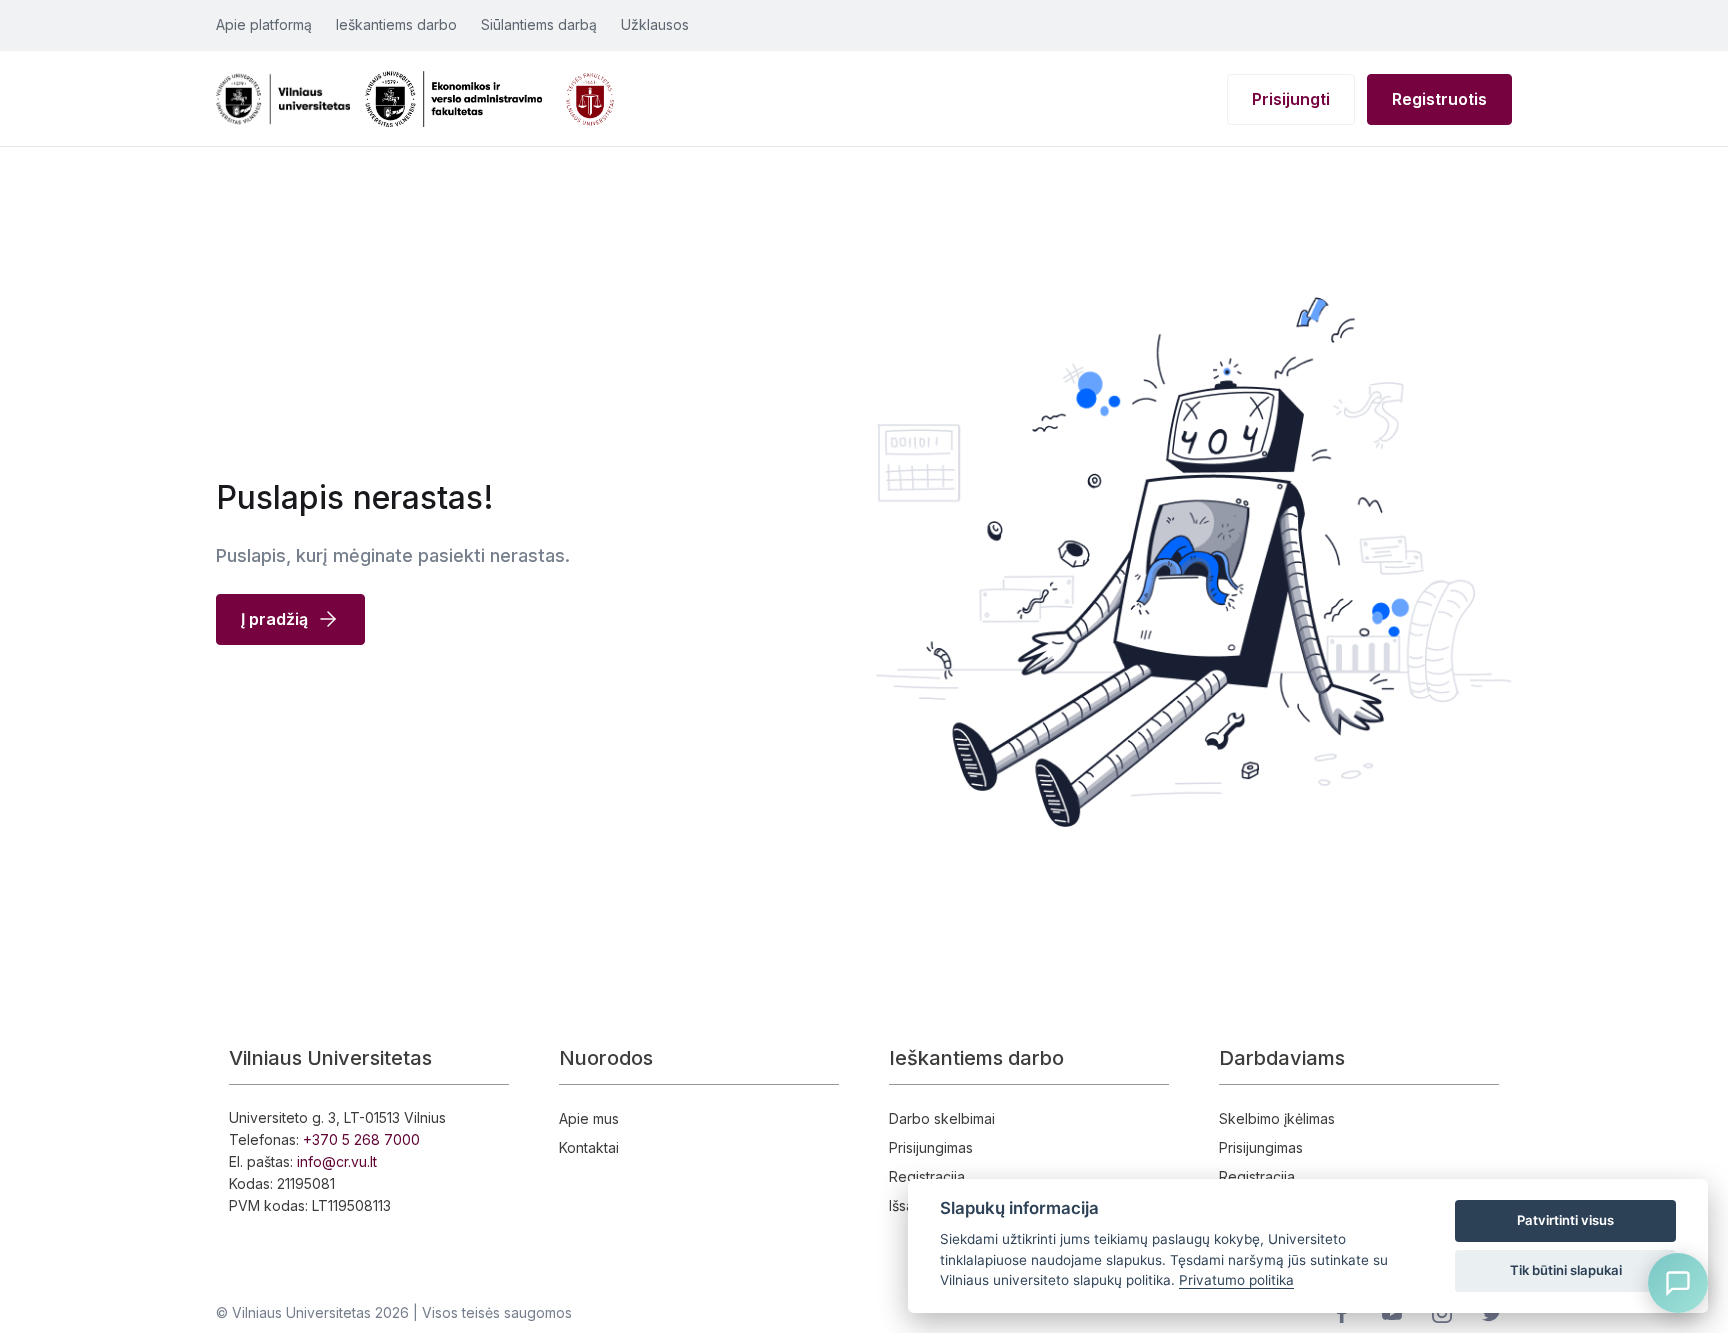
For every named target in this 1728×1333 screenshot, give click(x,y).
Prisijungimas (931, 1147)
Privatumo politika (1236, 1280)
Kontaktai (589, 1147)
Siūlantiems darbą (539, 24)
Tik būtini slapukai (1566, 1270)
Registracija (927, 1176)
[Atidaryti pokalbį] (1678, 1283)
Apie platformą (264, 24)
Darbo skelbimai (942, 1118)
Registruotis (1439, 99)
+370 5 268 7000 (361, 1139)
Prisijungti (1291, 99)
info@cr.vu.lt (337, 1161)
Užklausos (655, 24)
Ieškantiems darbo (396, 24)
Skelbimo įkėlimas (1277, 1118)
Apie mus (589, 1118)
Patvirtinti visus (1565, 1220)
